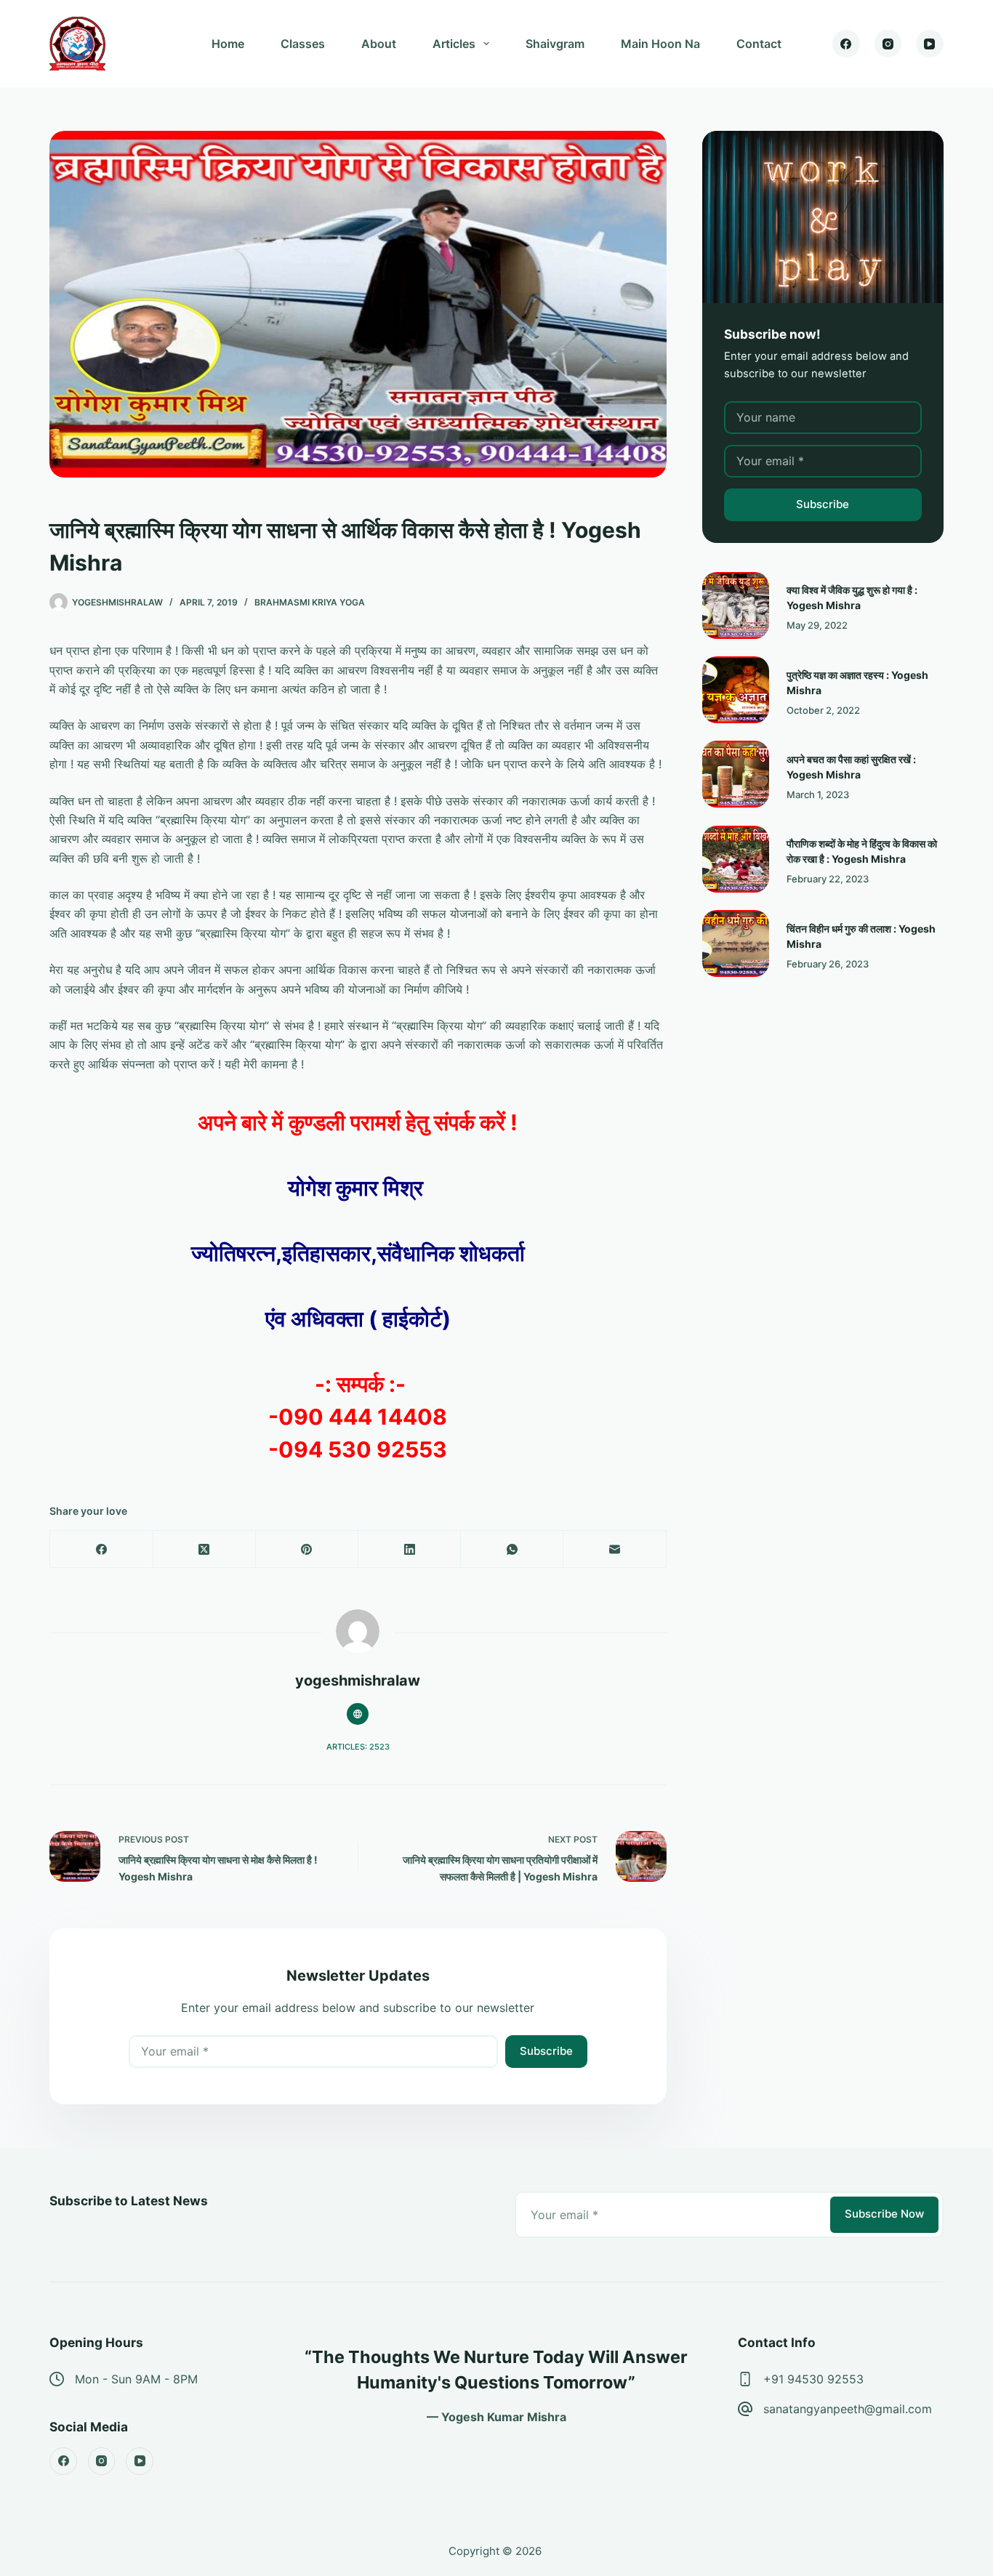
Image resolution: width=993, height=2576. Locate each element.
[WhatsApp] (512, 1549)
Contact (759, 44)
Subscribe (546, 2051)
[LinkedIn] (410, 1549)
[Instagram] (888, 44)
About (379, 44)
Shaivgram (555, 44)
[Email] (615, 1549)
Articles (454, 44)
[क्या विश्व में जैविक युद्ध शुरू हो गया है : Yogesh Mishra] (736, 605)
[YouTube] (930, 44)
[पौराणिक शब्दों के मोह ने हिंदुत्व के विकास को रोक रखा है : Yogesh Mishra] (736, 859)
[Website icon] (358, 1714)
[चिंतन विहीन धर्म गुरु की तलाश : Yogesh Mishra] (736, 943)
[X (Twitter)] (205, 1549)
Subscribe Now (884, 2214)
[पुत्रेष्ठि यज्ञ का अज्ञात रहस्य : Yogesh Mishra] (736, 690)
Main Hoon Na (660, 44)
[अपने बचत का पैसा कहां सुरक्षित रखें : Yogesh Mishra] (736, 774)
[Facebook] (846, 44)
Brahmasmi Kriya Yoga (310, 602)
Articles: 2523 (358, 1747)
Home (228, 44)
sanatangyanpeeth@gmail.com (848, 2409)
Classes (303, 44)
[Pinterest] (307, 1549)
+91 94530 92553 (813, 2379)
